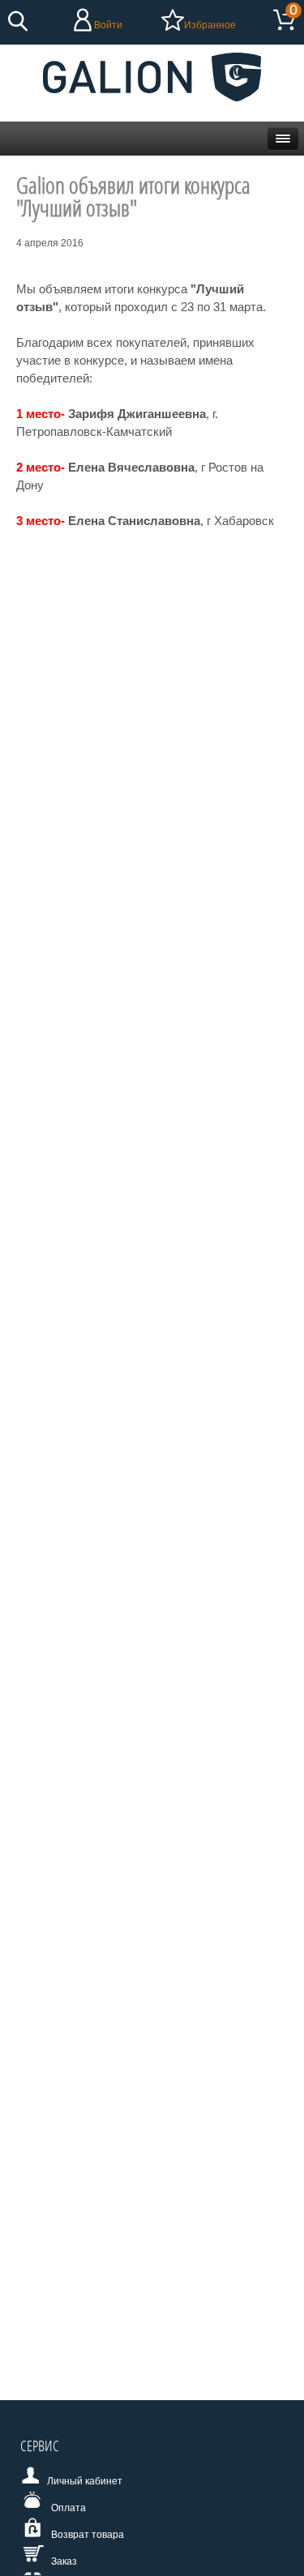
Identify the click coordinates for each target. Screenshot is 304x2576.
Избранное (210, 25)
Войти (108, 25)
